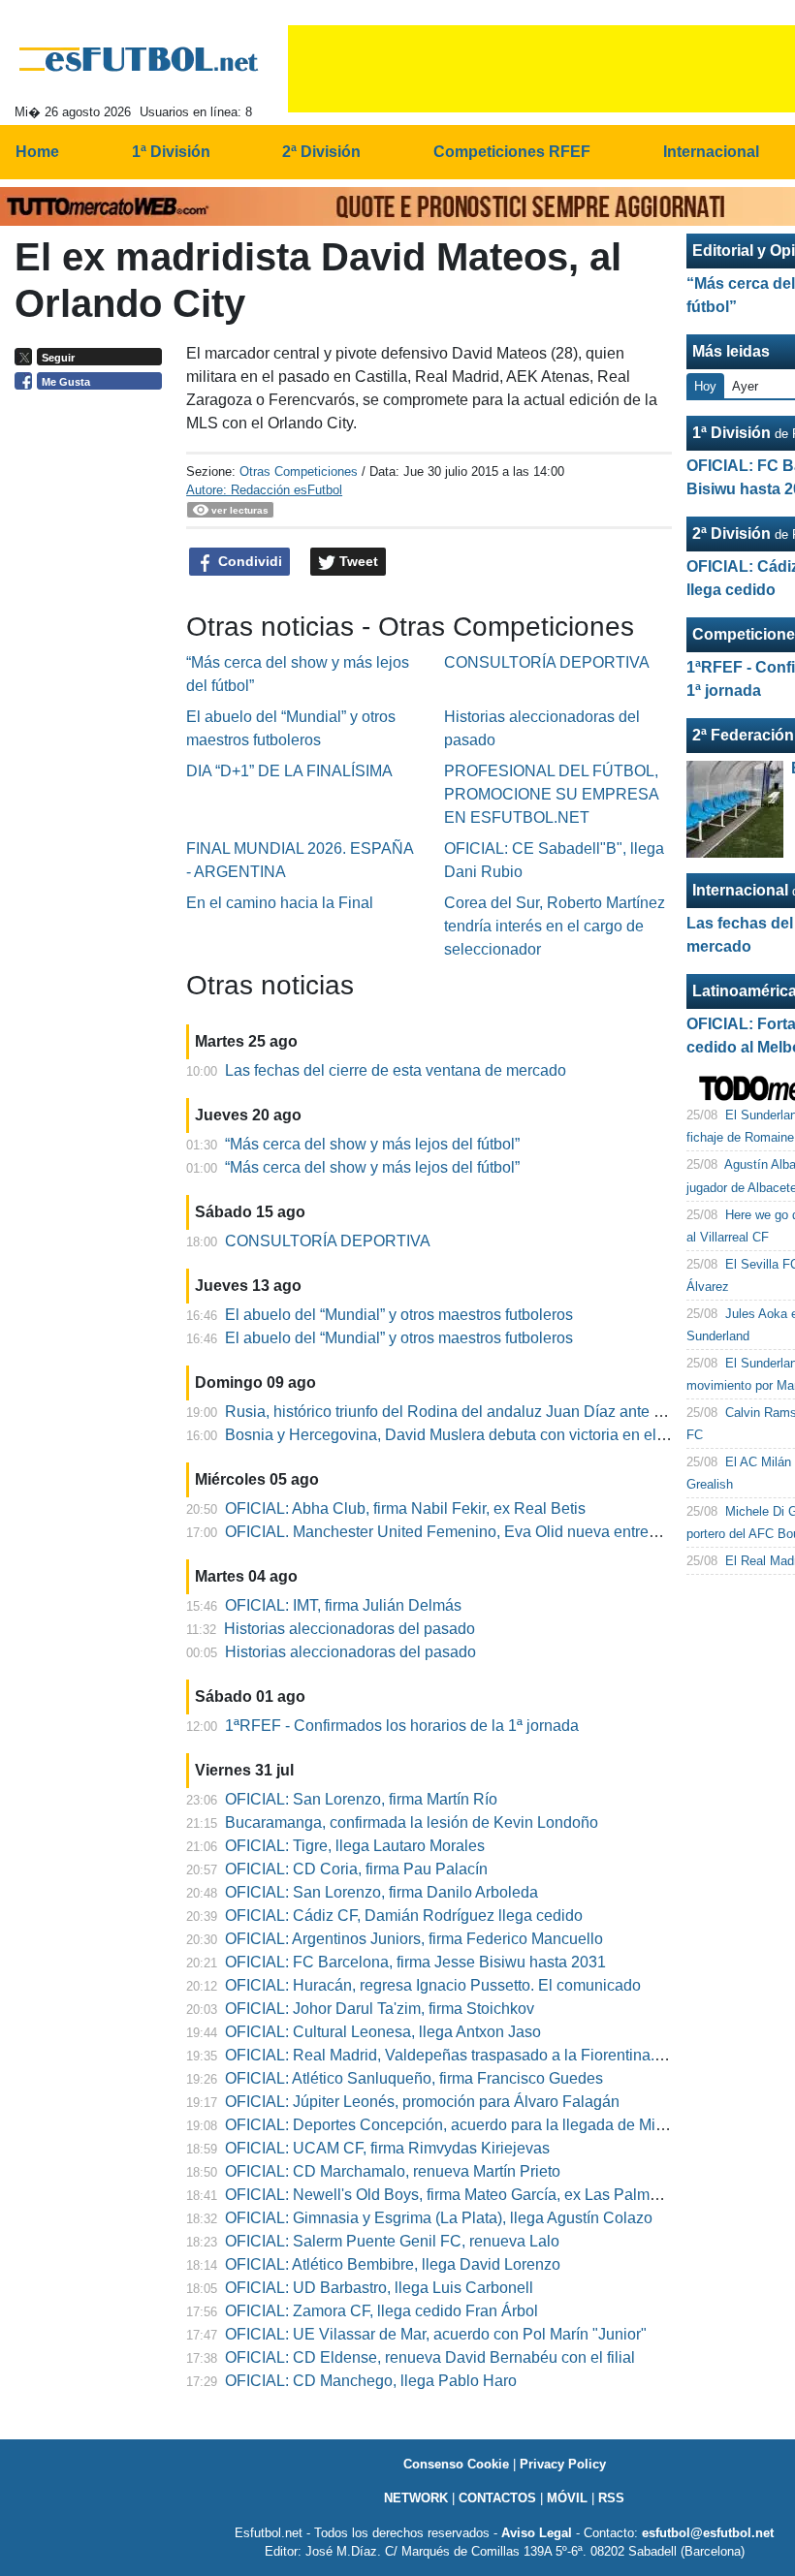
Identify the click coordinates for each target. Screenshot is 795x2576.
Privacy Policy (563, 2464)
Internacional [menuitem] (711, 152)
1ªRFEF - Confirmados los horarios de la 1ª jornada (402, 1726)
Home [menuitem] (37, 152)
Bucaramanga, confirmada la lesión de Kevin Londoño (412, 1822)
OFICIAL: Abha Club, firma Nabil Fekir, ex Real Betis (405, 1508)
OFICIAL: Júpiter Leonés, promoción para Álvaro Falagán (422, 2102)
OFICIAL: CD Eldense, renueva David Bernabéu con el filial (430, 2357)
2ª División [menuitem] (321, 152)
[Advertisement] (93, 698)
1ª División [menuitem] (171, 152)
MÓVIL (567, 2498)
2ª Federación (743, 735)
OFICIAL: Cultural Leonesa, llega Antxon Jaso (383, 2032)
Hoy (705, 386)
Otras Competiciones (299, 471)
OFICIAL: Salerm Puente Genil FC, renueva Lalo (392, 2241)
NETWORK (416, 2498)
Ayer (745, 386)
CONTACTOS (497, 2498)
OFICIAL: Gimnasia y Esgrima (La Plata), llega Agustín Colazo (439, 2218)
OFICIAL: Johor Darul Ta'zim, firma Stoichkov (380, 2009)
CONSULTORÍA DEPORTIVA (547, 662)
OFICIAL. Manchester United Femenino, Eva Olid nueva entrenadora (461, 1532)
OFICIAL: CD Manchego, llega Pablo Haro (371, 2381)
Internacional (740, 890)
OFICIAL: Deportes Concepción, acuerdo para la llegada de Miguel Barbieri (484, 2125)
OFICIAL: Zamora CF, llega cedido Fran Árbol (382, 2311)
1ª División (731, 433)
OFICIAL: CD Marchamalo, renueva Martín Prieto (393, 2171)
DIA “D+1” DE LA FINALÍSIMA (289, 771)
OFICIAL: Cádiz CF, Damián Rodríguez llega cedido (404, 1916)
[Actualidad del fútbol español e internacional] (139, 59)
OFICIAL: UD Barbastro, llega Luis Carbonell (379, 2288)
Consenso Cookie (456, 2464)
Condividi (248, 561)
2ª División (731, 534)
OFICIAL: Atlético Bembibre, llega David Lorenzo (393, 2264)
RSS (611, 2498)
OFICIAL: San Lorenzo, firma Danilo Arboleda (382, 1892)
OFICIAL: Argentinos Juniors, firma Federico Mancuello (414, 1939)
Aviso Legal (537, 2533)
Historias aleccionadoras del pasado (350, 1629)
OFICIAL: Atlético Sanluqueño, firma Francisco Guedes (414, 2078)
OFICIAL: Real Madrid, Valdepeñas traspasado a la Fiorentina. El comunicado (493, 2055)
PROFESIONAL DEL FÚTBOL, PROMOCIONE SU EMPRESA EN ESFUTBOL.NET (551, 794)
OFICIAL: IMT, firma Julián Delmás (343, 1605)
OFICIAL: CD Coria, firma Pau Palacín (356, 1869)
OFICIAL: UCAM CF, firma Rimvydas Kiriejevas (387, 2148)
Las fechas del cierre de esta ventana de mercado (396, 1070)
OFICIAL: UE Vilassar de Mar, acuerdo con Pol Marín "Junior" (436, 2334)
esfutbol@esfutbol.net (708, 2533)
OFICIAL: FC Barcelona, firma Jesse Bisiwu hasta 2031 (415, 1962)
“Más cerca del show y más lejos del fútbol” (372, 1144)
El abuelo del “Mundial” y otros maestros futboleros (399, 1315)
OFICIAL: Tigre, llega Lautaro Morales (355, 1846)
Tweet (357, 561)
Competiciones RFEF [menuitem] (512, 152)
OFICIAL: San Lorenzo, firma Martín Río (361, 1799)
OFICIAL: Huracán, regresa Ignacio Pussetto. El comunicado (433, 1985)
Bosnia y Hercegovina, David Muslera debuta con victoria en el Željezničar (481, 1435)
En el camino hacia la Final (280, 903)
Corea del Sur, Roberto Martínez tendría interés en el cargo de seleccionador (555, 926)
